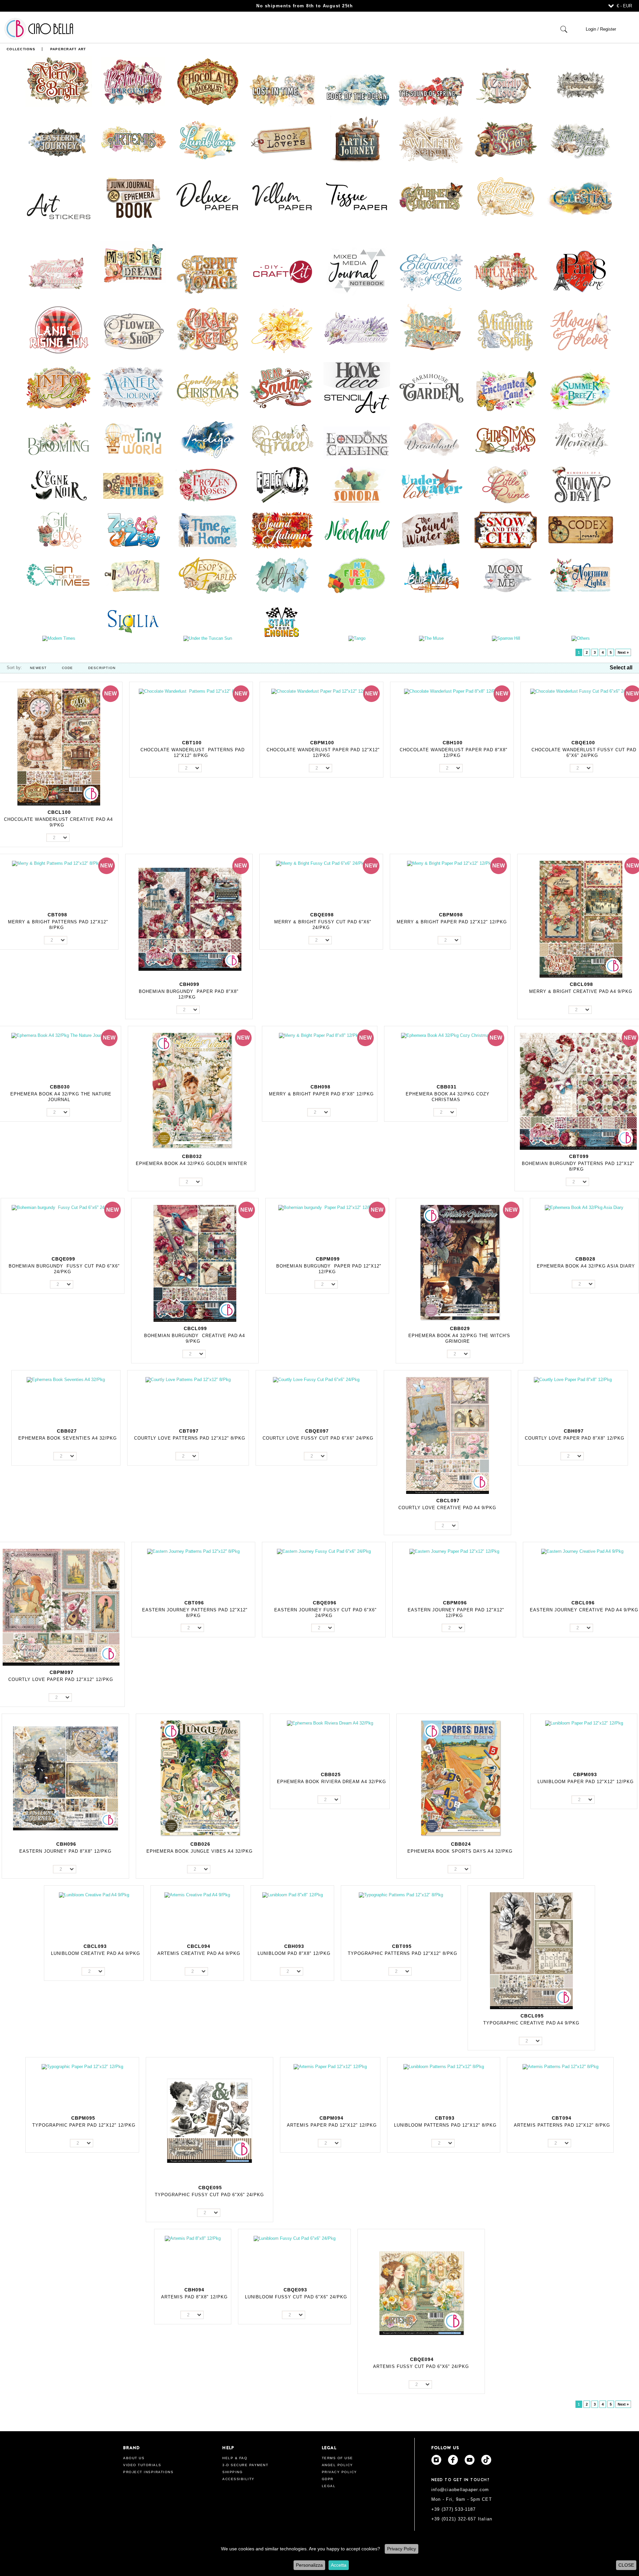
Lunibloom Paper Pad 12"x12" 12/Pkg (586, 1782)
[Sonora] (357, 484)
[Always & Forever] (580, 329)
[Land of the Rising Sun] (59, 329)
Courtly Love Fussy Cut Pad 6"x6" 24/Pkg (318, 1438)
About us (134, 2458)
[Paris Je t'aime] (580, 271)
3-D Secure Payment (245, 2465)
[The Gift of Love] (59, 530)
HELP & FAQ (235, 2458)
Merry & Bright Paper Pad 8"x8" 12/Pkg (321, 1094)
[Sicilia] (133, 620)
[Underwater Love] (431, 484)
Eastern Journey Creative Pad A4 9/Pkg (584, 1610)
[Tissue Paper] (357, 197)
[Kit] (282, 271)
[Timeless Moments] (59, 274)
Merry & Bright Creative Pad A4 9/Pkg (581, 991)
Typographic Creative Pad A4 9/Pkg (531, 2023)
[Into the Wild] (59, 387)
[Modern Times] (59, 638)
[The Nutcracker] (506, 271)
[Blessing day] (506, 197)
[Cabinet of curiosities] (431, 197)
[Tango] (357, 638)
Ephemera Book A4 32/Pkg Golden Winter (191, 1164)
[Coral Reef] (208, 329)
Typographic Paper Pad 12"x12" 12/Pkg (84, 2125)
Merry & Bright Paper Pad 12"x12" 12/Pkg (452, 922)
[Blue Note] (431, 575)
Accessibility (238, 2479)
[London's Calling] (357, 442)
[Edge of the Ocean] (357, 90)
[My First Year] (357, 575)
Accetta (339, 2565)
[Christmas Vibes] (506, 439)
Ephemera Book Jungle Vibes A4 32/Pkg (200, 1851)
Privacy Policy (402, 2549)
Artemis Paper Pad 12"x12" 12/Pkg (332, 2125)
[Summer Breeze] (580, 391)
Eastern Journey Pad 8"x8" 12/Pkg (65, 1851)
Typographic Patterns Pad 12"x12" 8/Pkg (403, 1953)
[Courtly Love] (506, 85)
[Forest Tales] (580, 139)
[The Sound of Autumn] (282, 530)
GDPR (328, 2479)
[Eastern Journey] (59, 143)
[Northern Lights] (580, 575)
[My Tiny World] (133, 439)
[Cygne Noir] (59, 484)
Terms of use (337, 2458)
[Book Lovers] (282, 139)
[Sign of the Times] (59, 575)
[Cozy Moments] (580, 439)
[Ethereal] (282, 329)
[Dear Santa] (282, 387)
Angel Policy (337, 2465)
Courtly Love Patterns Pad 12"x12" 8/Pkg (190, 1438)
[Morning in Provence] (357, 329)
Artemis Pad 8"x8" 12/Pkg (194, 2297)
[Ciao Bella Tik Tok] (486, 2460)
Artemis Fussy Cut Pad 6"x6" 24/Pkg (421, 2366)
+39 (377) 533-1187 (454, 2509)
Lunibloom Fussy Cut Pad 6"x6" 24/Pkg (296, 2297)
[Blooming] (59, 439)
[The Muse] (431, 638)
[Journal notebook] (357, 271)
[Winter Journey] (133, 387)
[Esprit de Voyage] (208, 274)
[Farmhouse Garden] (431, 387)
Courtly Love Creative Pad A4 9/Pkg (447, 1508)
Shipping (232, 2472)
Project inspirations (148, 2472)
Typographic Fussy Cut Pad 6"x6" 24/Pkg (209, 2195)
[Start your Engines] (282, 622)
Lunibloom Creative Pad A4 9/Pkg (96, 1953)
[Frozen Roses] (208, 484)
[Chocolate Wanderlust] (208, 81)
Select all (621, 668)
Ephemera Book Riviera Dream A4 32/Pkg (331, 1782)
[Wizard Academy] (431, 329)
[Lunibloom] (208, 139)
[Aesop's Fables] (208, 575)
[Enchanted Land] (506, 391)
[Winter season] (431, 139)
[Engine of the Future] (133, 484)
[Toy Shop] (506, 139)
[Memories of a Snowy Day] (580, 484)
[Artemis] (133, 139)
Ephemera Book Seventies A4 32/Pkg (68, 1438)
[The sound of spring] (431, 90)
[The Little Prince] (506, 484)
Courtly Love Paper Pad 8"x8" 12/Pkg (575, 1438)
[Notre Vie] (133, 575)
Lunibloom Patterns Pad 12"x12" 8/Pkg (445, 2125)
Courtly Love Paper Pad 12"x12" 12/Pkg (61, 1679)
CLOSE (626, 2565)
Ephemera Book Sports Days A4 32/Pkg (460, 1851)
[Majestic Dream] (133, 263)
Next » (623, 652)
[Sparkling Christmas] (208, 387)
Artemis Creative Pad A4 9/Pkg (199, 1953)
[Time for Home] (208, 530)
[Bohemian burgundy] (133, 81)
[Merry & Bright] (59, 81)
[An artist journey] (357, 139)
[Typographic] (580, 84)
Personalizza (309, 2565)
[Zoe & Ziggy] (133, 530)
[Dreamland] (431, 439)
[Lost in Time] (282, 90)
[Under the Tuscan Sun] (208, 638)
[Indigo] (208, 439)
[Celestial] (580, 197)
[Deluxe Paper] (208, 197)
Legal (329, 2486)
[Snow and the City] (506, 530)
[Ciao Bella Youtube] (470, 2460)
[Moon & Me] (506, 575)
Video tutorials (142, 2465)
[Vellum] (282, 197)
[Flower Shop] (133, 329)
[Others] (580, 638)
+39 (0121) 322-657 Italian (462, 2519)
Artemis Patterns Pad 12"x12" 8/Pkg (562, 2125)
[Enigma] (282, 484)
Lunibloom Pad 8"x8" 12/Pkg (294, 1953)
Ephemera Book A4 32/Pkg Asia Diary (586, 1266)
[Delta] (282, 575)
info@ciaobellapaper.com (460, 2490)
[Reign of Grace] (282, 439)
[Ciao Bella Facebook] (453, 2460)
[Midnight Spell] (506, 329)
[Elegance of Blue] (431, 271)
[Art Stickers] (59, 207)
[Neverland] (357, 530)
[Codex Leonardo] (580, 530)
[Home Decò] (357, 387)
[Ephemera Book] (133, 197)
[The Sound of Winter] (431, 530)
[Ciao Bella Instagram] (436, 2460)
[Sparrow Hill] (506, 638)
